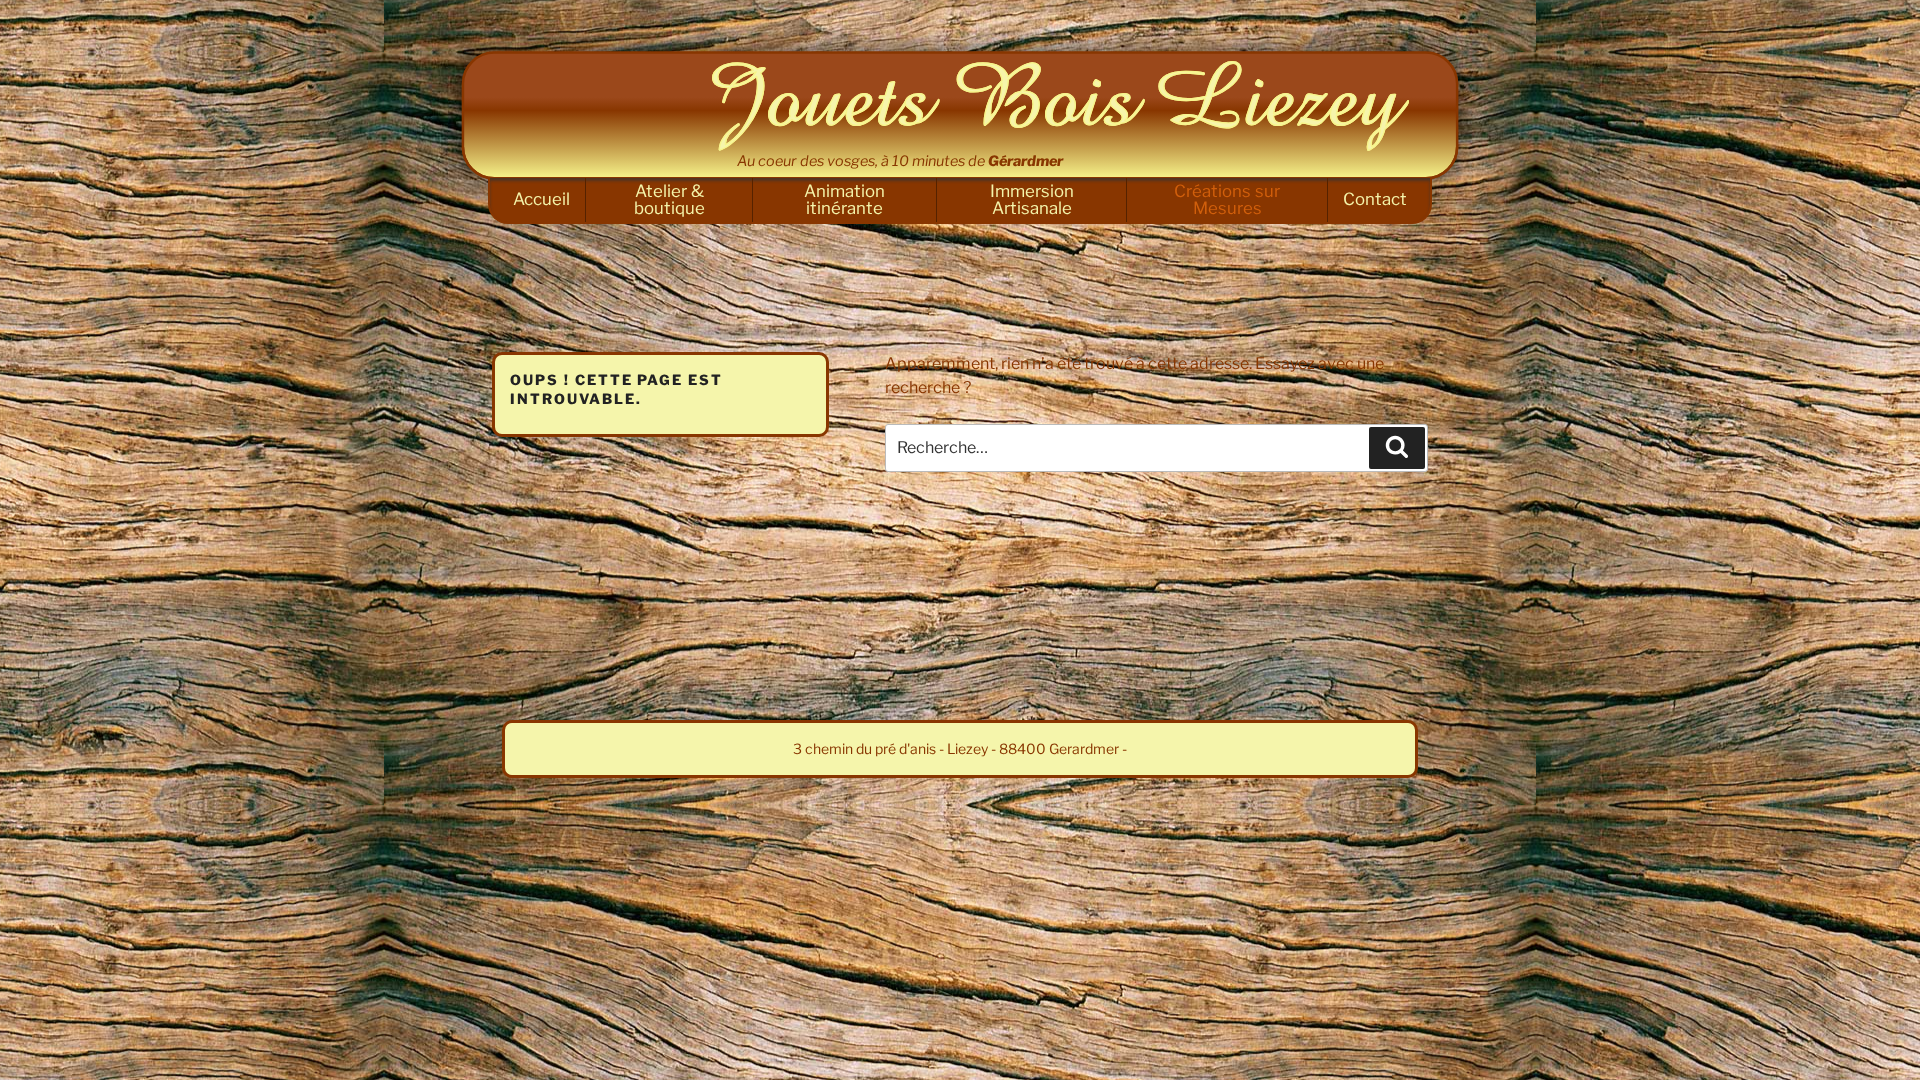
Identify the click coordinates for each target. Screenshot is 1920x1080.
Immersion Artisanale (1032, 199)
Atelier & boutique (669, 199)
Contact (1375, 199)
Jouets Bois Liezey (1060, 106)
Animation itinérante (844, 199)
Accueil (541, 199)
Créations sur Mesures (1227, 199)
